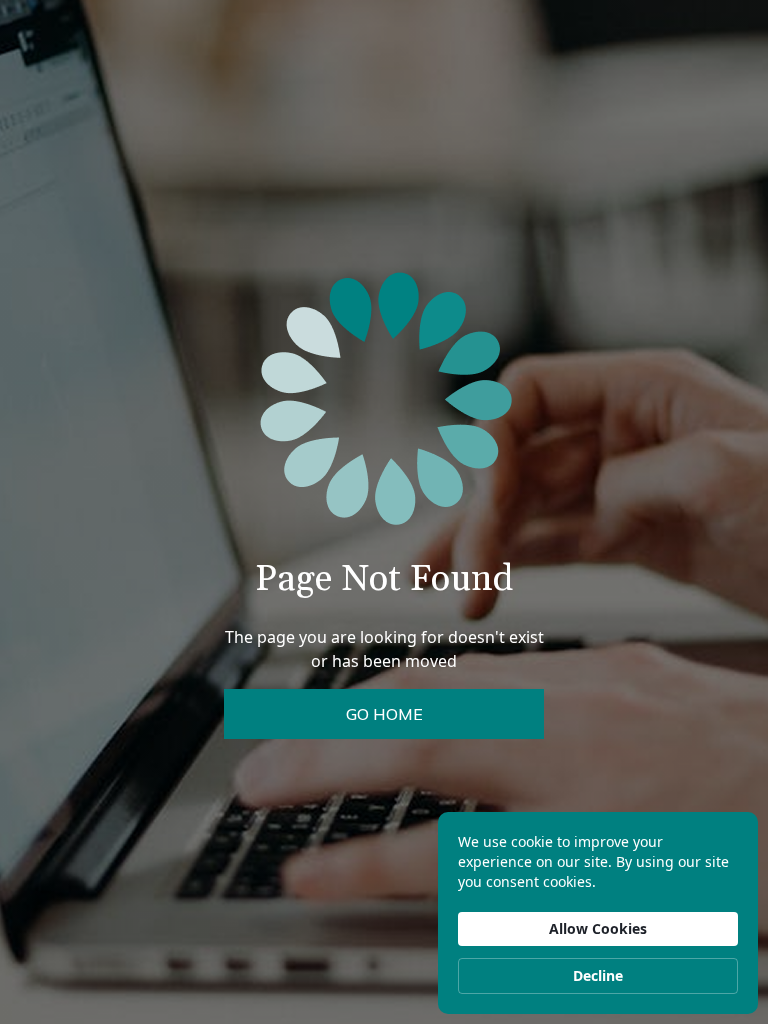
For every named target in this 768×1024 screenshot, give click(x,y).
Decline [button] (598, 975)
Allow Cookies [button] (598, 928)
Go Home (384, 714)
